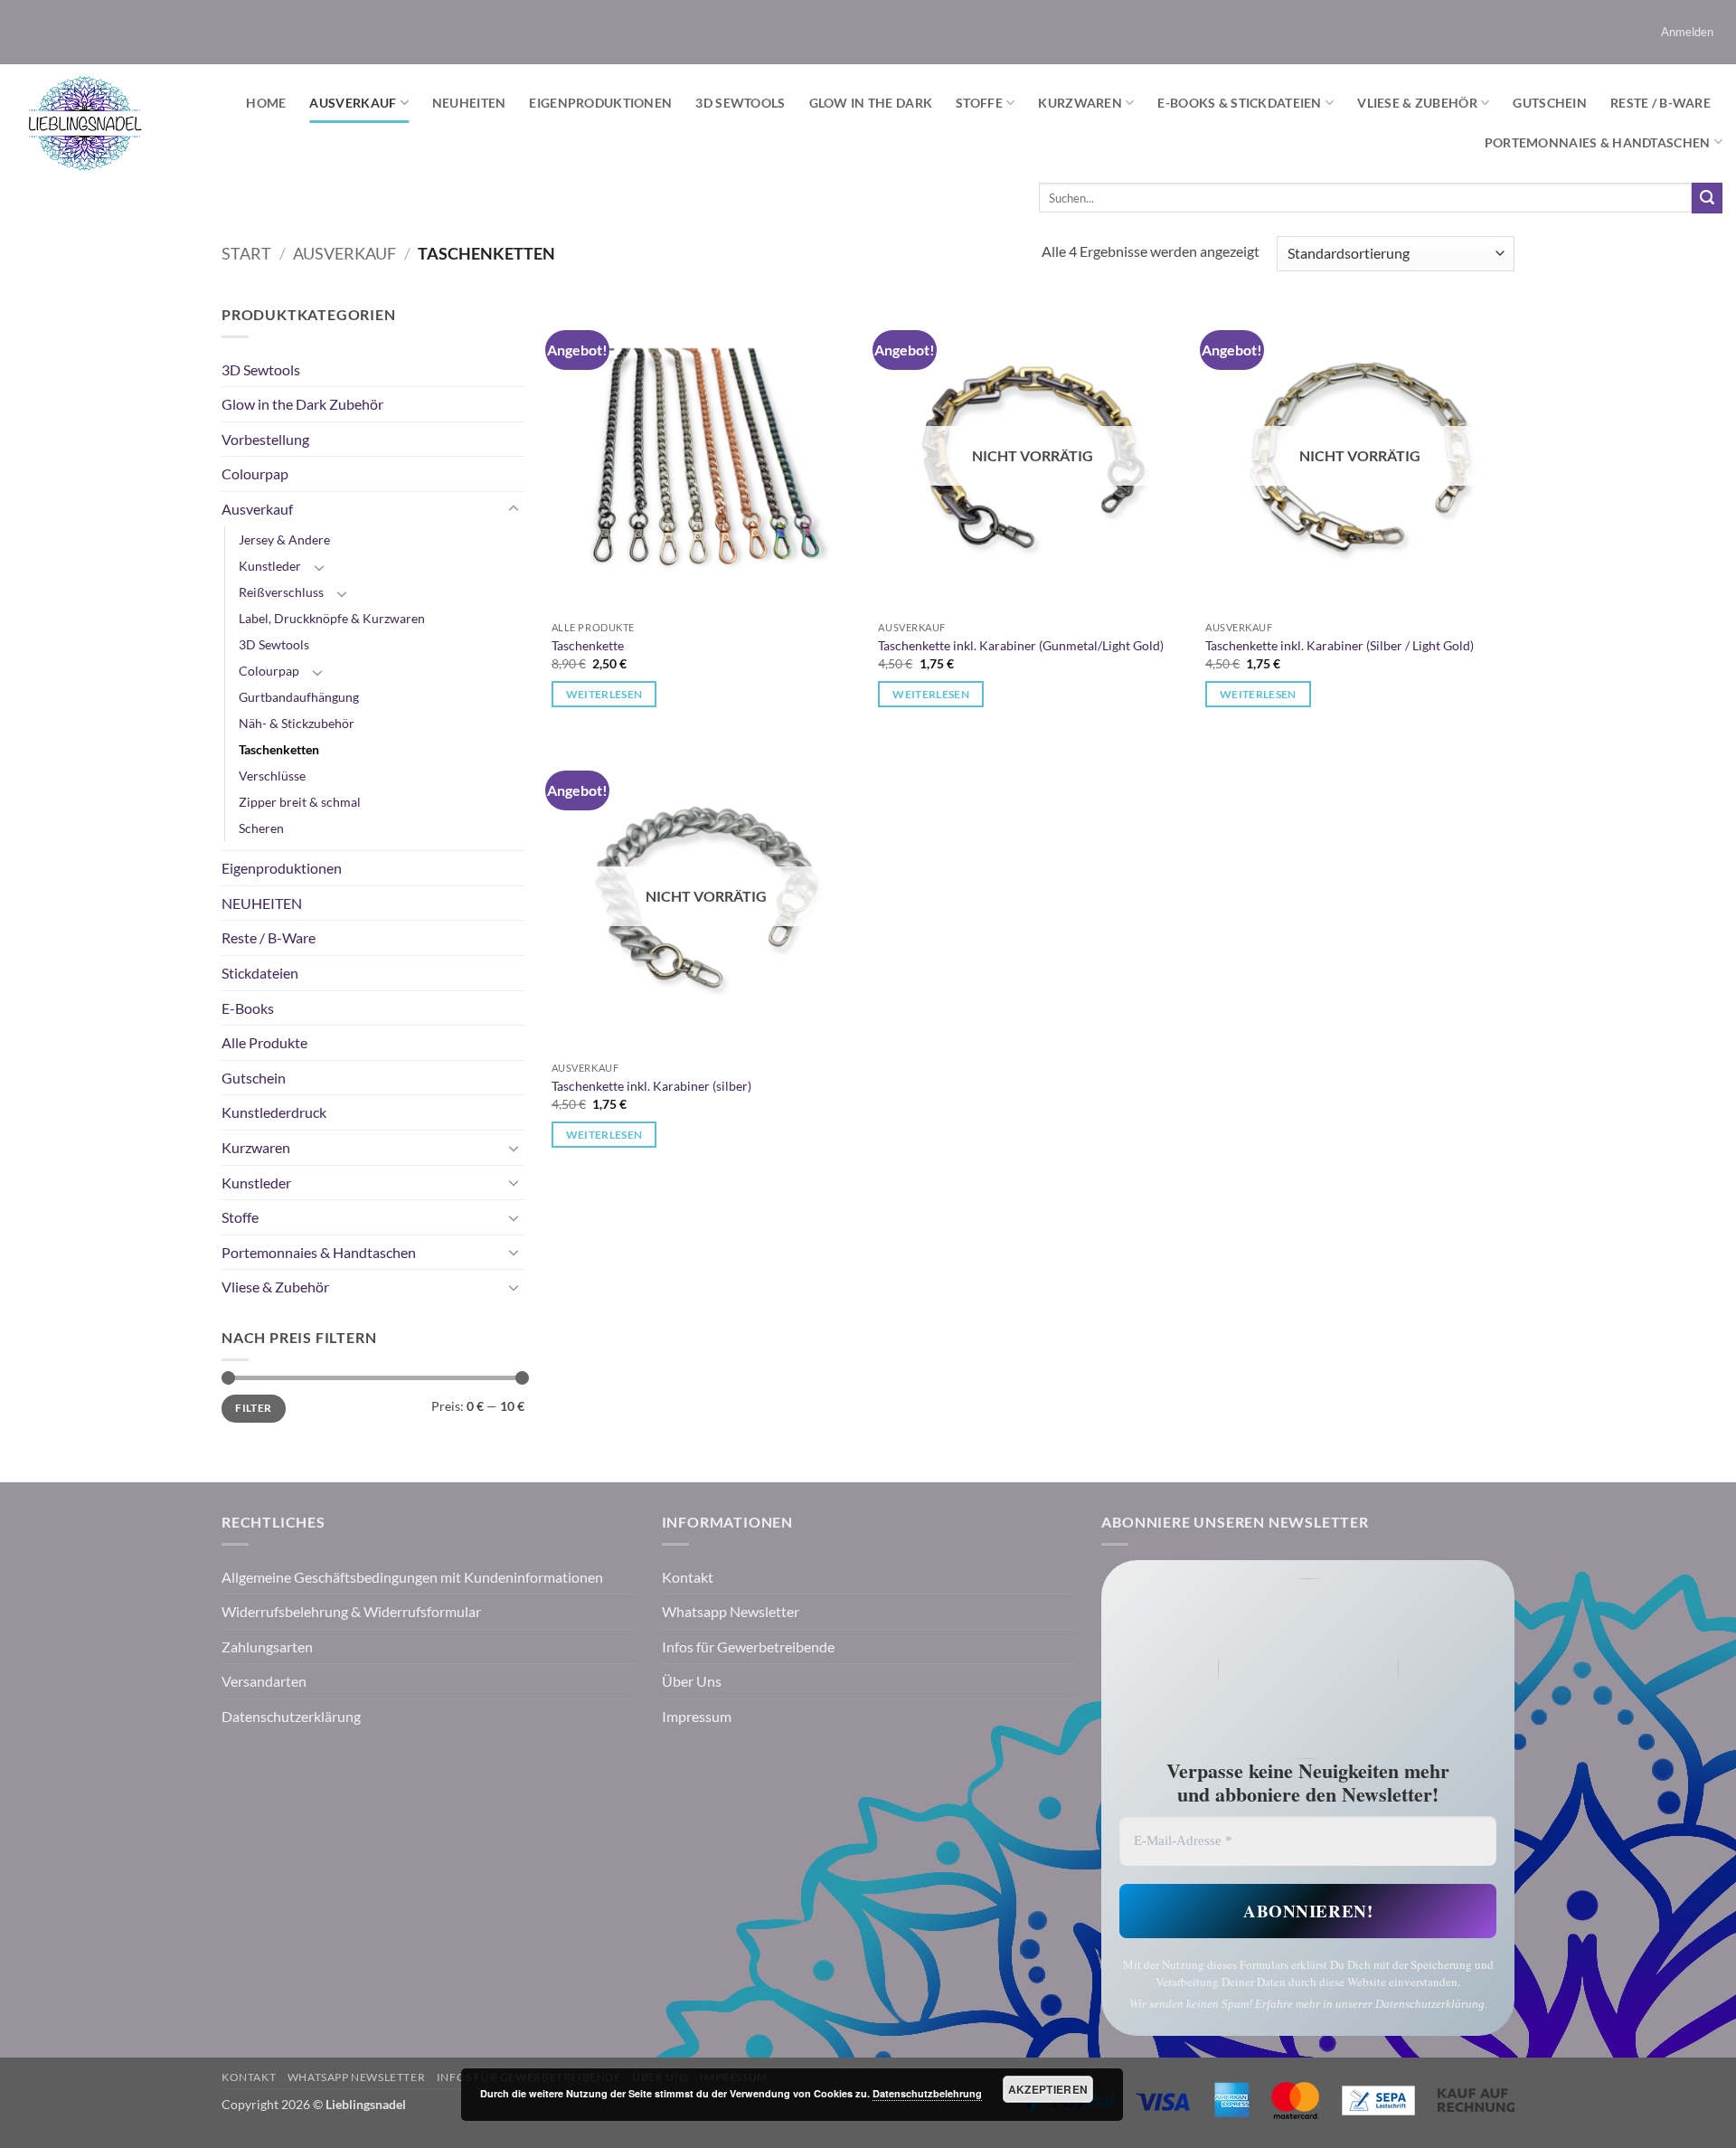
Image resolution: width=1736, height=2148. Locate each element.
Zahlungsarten (267, 1646)
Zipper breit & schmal (300, 802)
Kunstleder (270, 566)
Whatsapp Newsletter (731, 1611)
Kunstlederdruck (274, 1112)
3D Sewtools (740, 103)
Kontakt (688, 1577)
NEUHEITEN (469, 103)
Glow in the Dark (871, 103)
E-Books (248, 1008)
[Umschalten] (514, 509)
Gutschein (1550, 103)
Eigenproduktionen (600, 103)
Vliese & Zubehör (1417, 103)
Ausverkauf (344, 253)
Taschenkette (588, 645)
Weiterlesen (604, 694)
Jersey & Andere (284, 539)
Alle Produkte (264, 1042)
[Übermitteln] (1707, 198)
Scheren (261, 828)
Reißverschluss (281, 592)
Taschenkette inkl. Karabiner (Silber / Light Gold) (1340, 645)
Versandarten (264, 1681)
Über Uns (692, 1681)
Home (266, 103)
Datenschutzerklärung (291, 1716)
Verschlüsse (272, 776)
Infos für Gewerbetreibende (748, 1646)
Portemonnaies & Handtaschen (1598, 142)
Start (246, 253)
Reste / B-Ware (1661, 103)
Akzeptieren (1048, 2089)
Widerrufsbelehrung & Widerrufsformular (351, 1611)
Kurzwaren (1080, 103)
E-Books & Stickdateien (1239, 103)
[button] (1688, 32)
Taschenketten (279, 749)
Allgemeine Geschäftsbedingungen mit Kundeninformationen (412, 1577)
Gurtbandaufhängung (299, 697)
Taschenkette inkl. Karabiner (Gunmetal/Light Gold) (1021, 645)
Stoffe (979, 103)
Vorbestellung (265, 439)
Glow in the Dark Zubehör (302, 404)
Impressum (697, 1716)
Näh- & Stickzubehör (297, 723)
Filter (253, 1408)
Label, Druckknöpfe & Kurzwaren (332, 618)
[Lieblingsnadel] (85, 123)
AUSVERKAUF (353, 103)
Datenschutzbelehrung (927, 2093)
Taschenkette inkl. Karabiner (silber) (651, 1086)
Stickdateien (260, 973)
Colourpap (255, 473)
